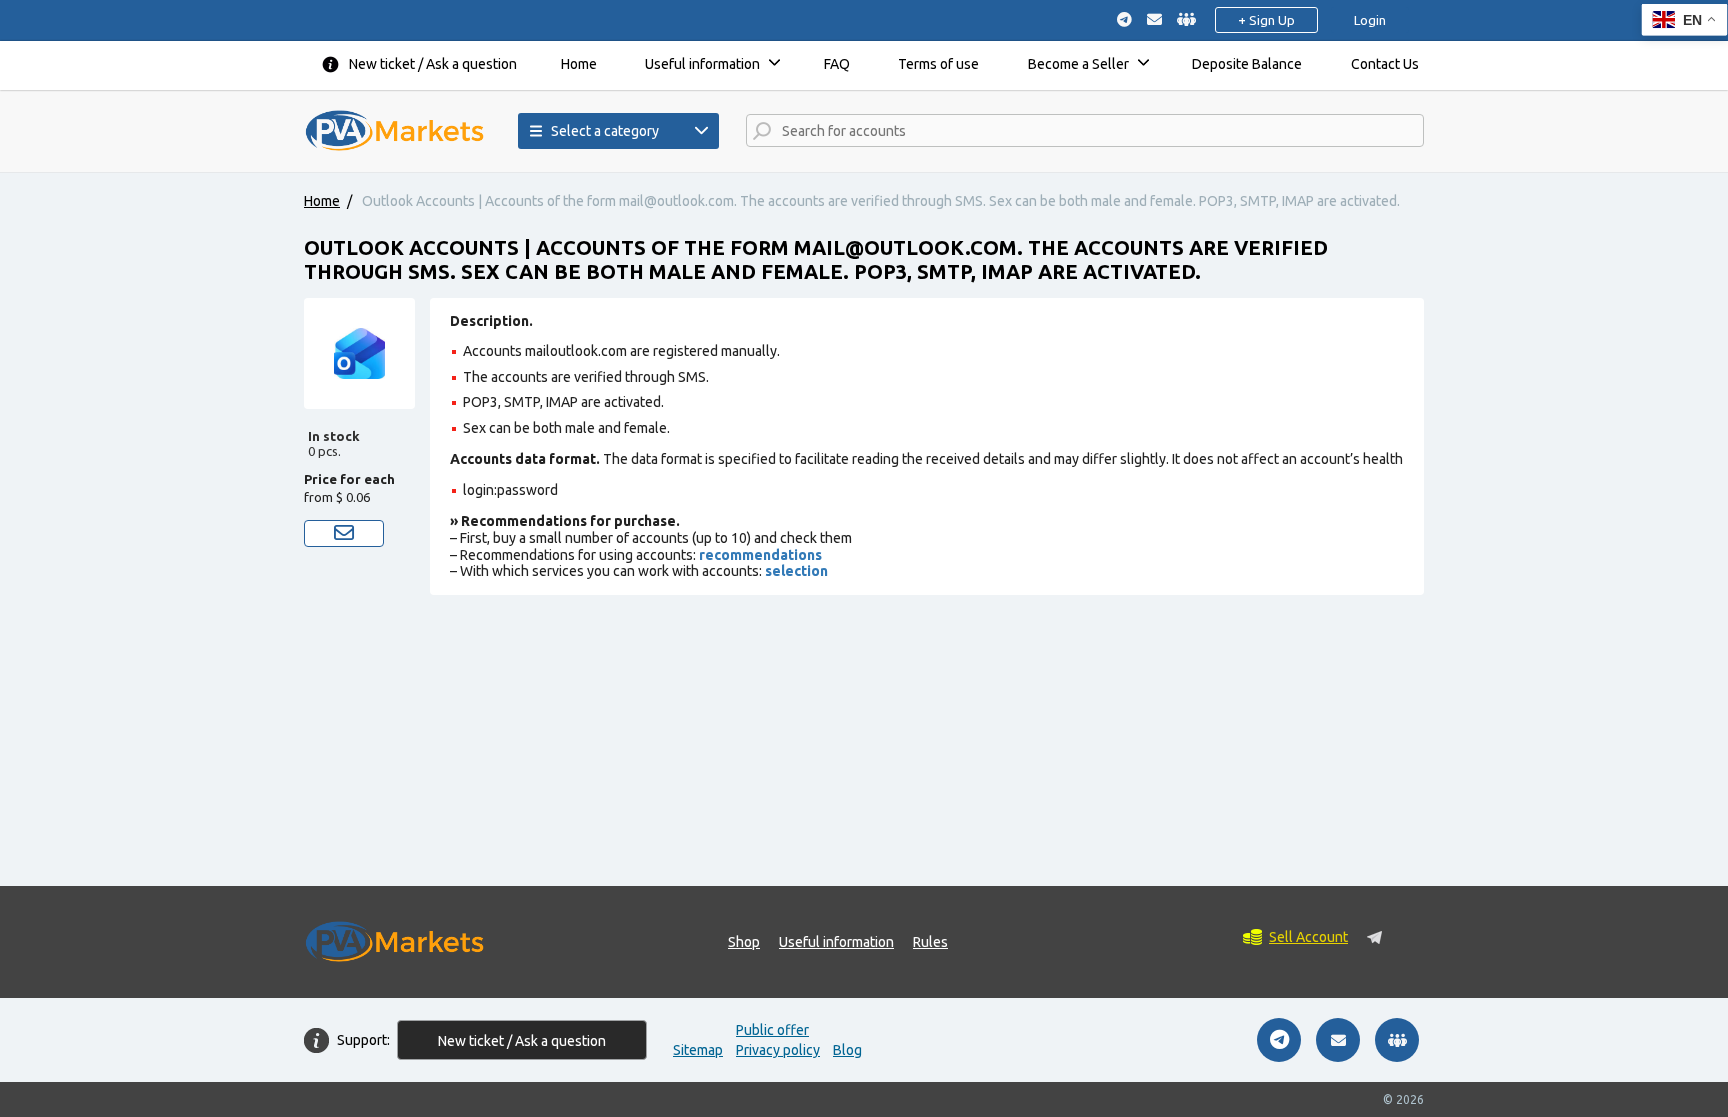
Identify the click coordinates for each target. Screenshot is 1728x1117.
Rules (930, 942)
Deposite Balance (1247, 64)
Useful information (702, 64)
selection (796, 571)
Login (1370, 20)
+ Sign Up (1266, 20)
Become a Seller (1078, 64)
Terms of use (938, 64)
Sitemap (698, 1050)
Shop (744, 942)
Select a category (605, 131)
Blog (847, 1050)
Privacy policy (778, 1050)
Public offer (772, 1030)
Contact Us (1385, 64)
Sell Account (1308, 937)
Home (579, 64)
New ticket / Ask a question (433, 64)
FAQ (837, 64)
